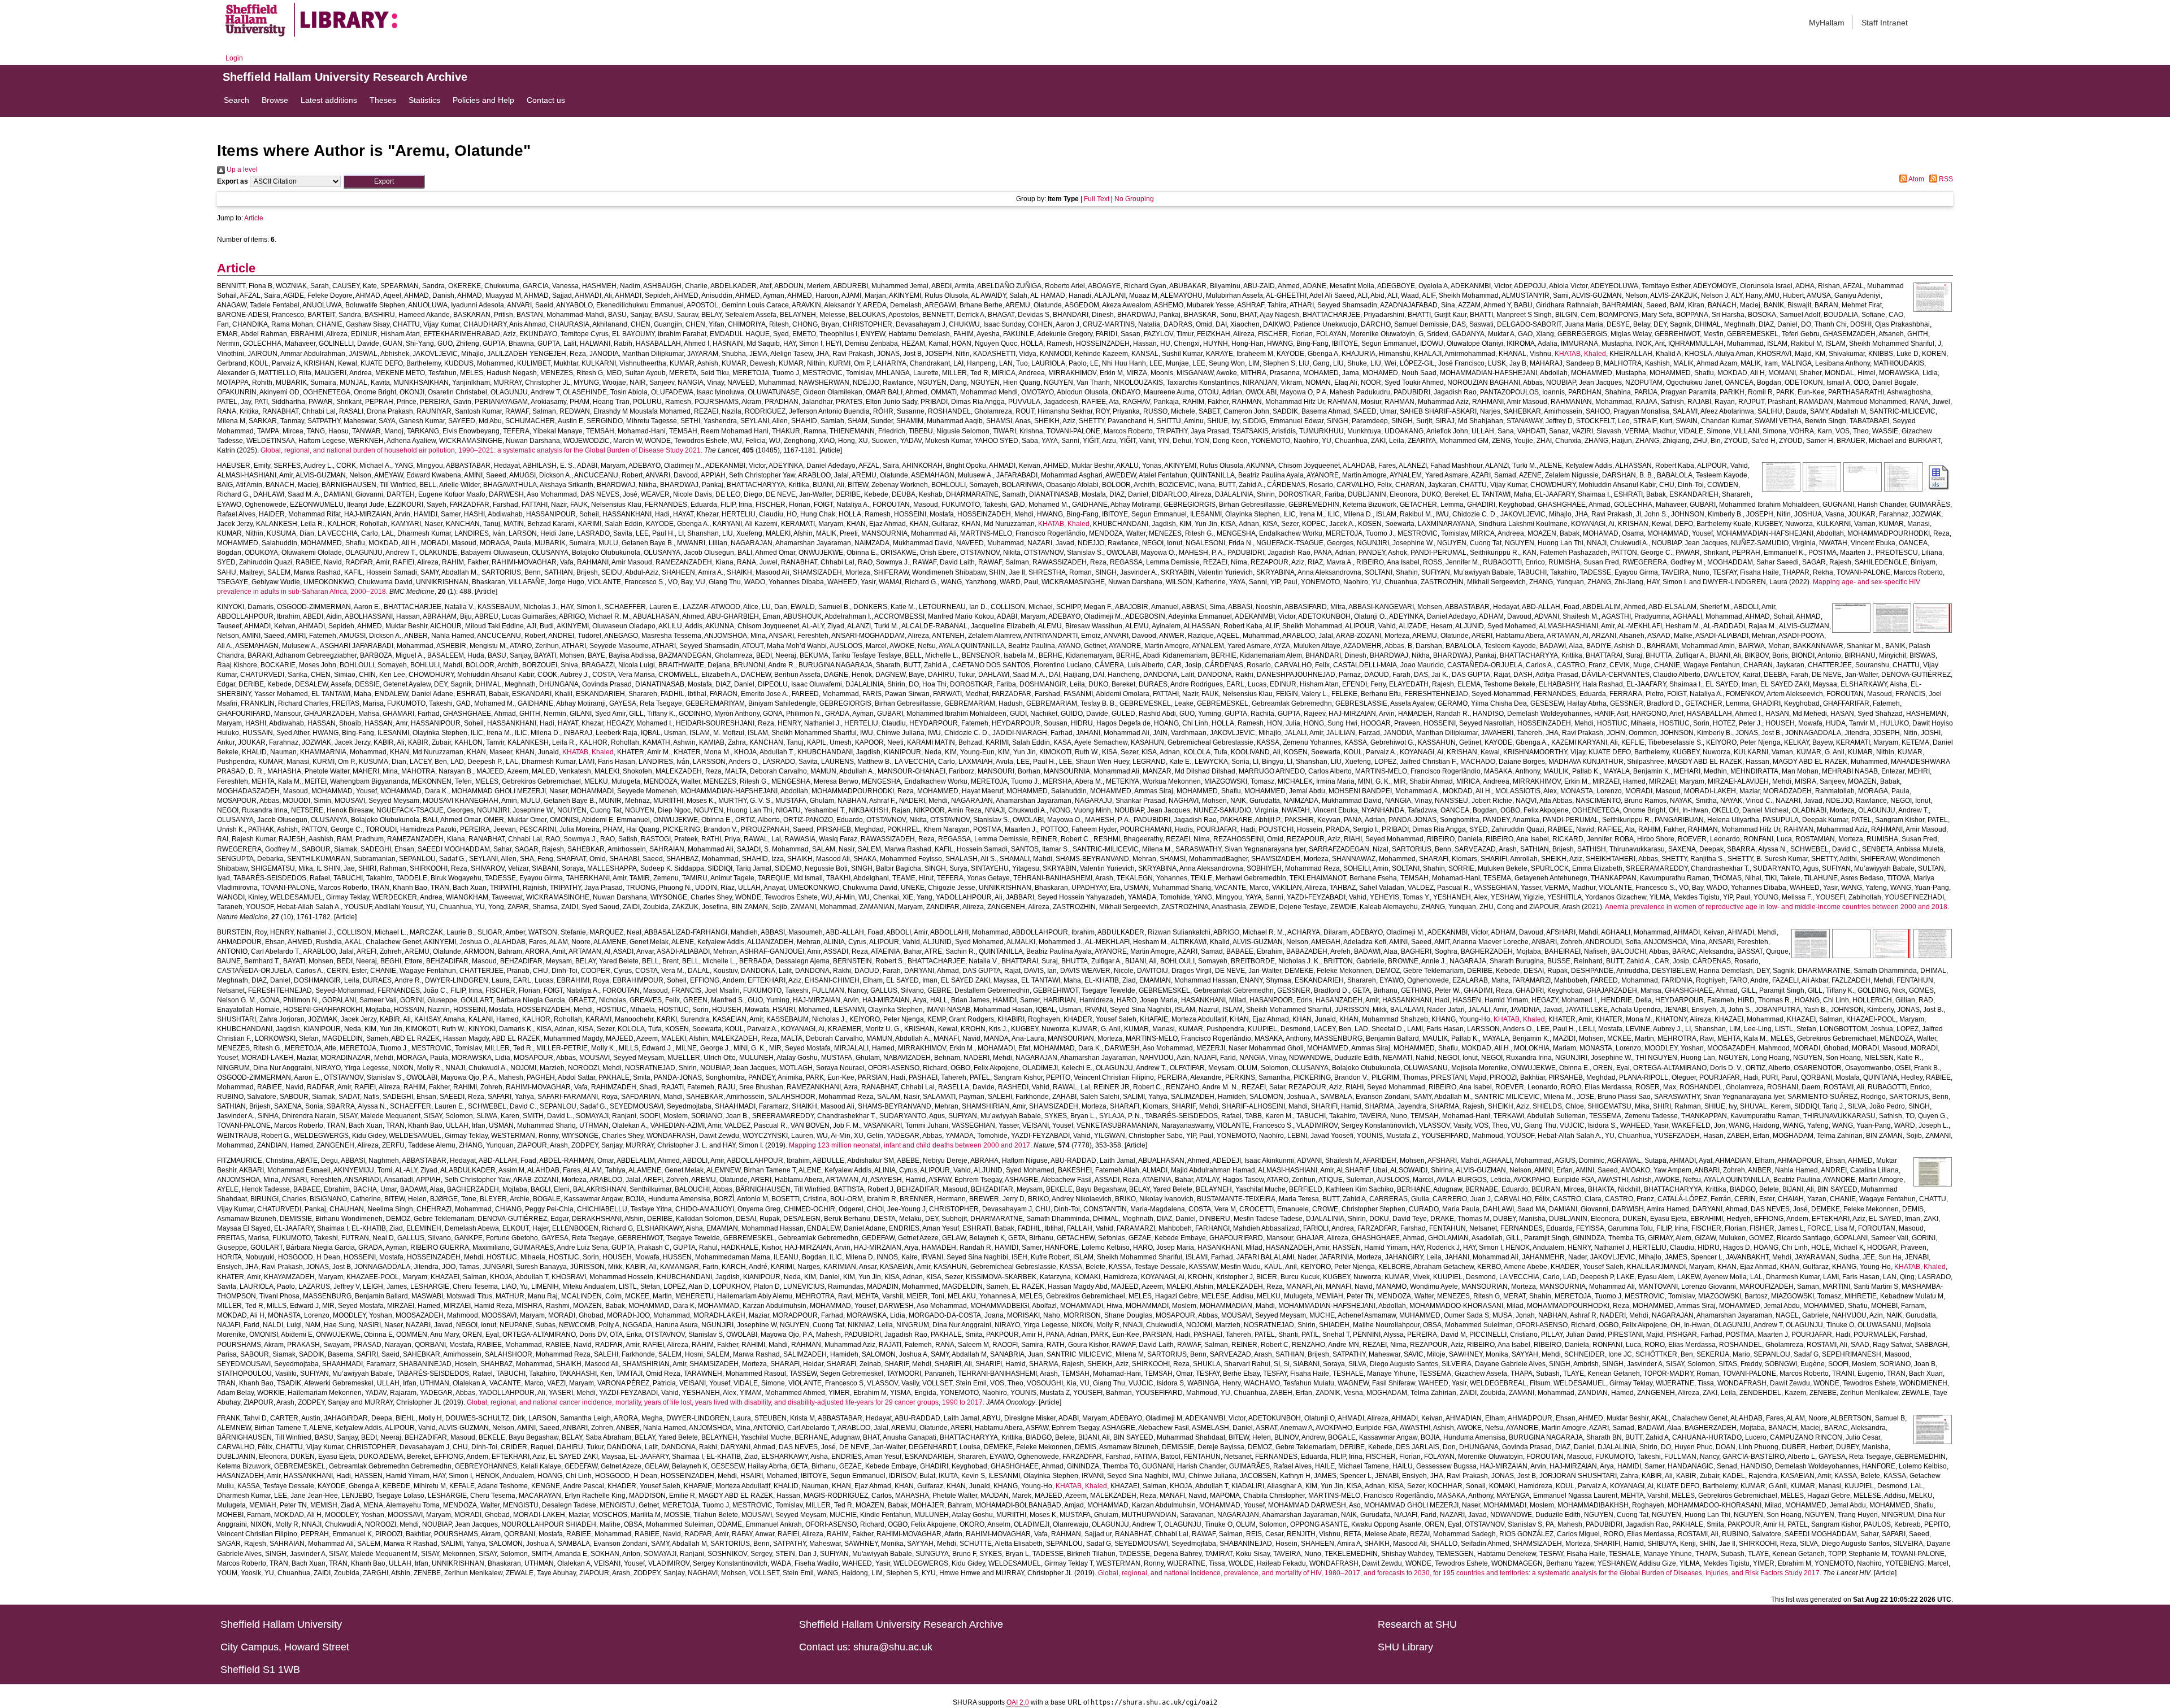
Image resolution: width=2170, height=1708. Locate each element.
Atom (1916, 179)
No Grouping (1134, 199)
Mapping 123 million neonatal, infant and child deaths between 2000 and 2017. (910, 1145)
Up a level (241, 170)
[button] (384, 182)
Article (254, 218)
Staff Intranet (1885, 23)
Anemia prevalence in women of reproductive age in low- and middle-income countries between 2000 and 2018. (1777, 907)
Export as (233, 181)
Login (234, 58)
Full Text (1097, 199)
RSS (1945, 179)
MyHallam (1827, 23)
